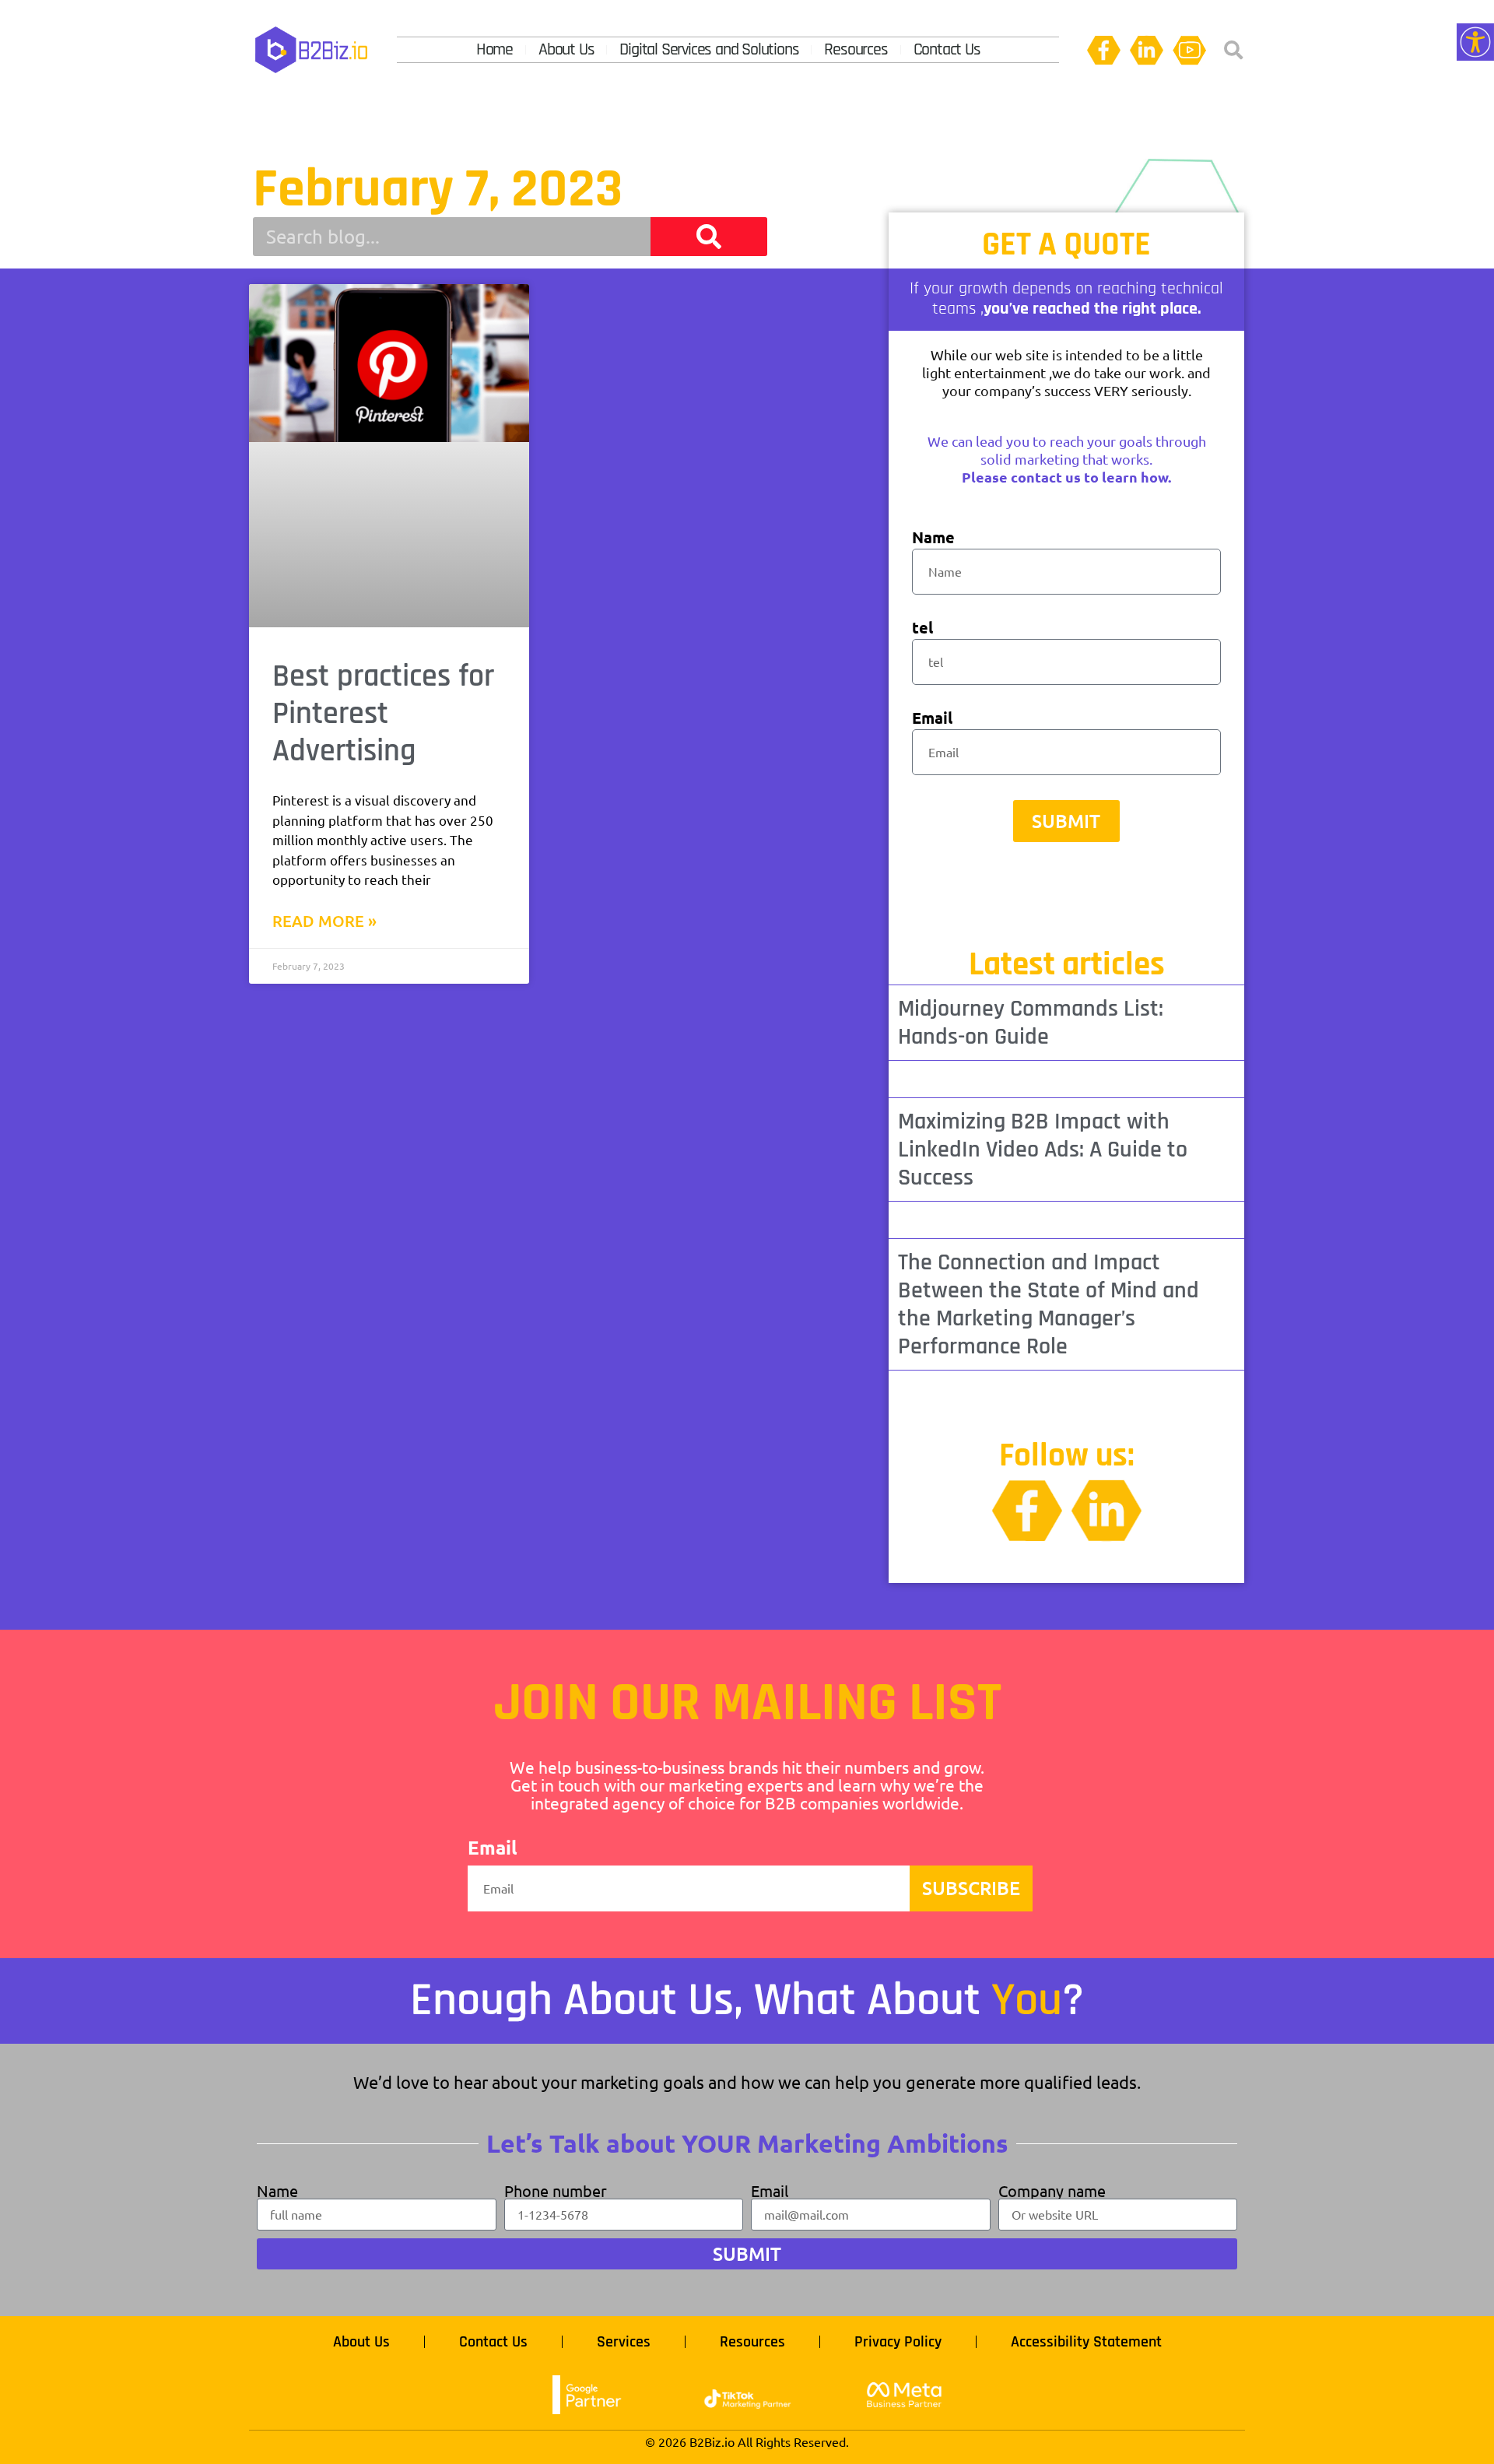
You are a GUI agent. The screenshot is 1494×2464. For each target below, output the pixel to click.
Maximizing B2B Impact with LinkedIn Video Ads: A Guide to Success (1043, 1150)
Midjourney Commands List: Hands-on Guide (1031, 1023)
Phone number (556, 2191)
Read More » (324, 921)
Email (932, 719)
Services (624, 2342)
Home (494, 50)
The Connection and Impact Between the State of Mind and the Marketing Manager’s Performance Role (1049, 1304)
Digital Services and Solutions (709, 50)
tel (922, 628)
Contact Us (947, 50)
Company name (1052, 2191)
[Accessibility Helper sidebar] (1475, 42)
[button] (1233, 50)
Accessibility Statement (1086, 2342)
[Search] (709, 237)
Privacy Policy (898, 2342)
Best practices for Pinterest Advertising (383, 714)
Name (933, 538)
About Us (566, 50)
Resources (856, 50)
